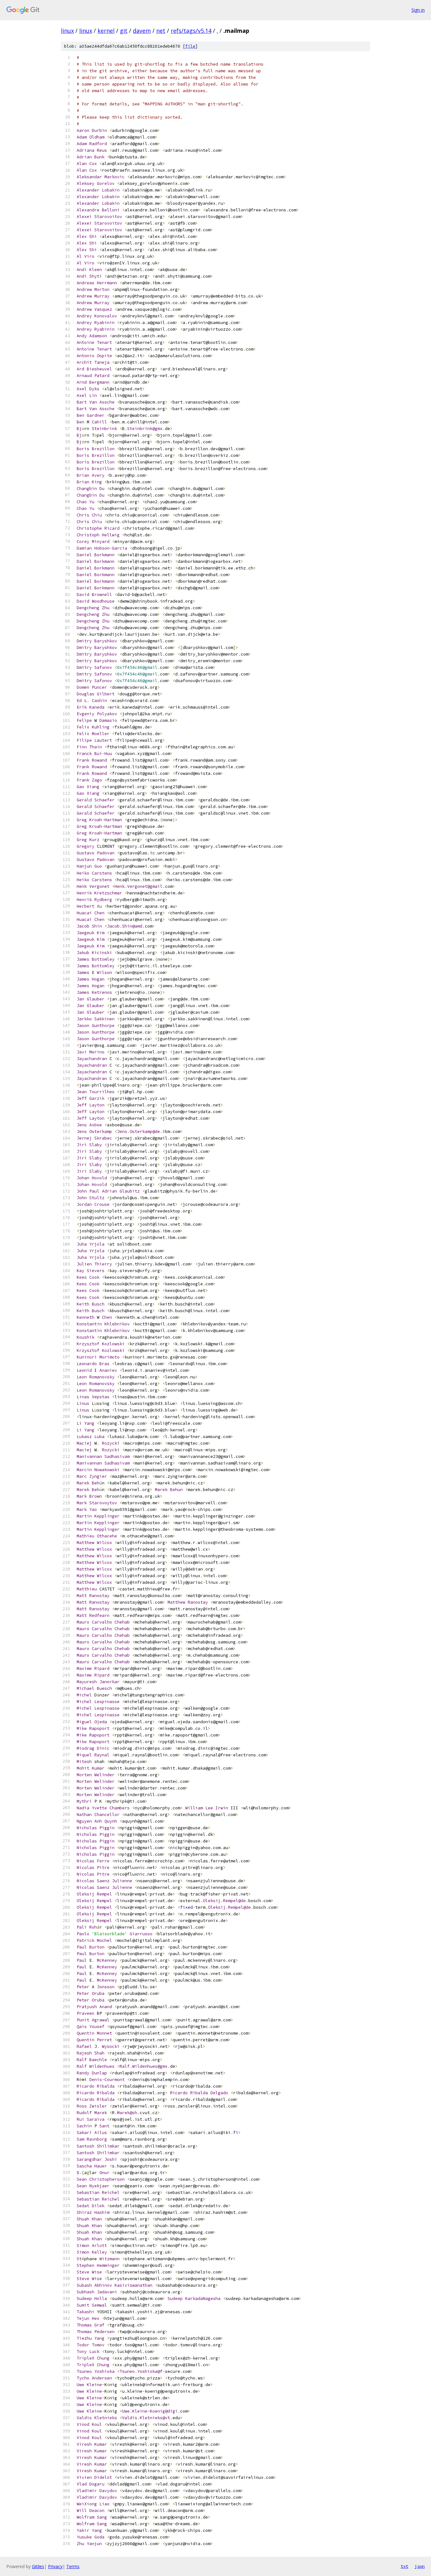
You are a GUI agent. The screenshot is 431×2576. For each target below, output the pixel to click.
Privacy (55, 2566)
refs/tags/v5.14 (191, 31)
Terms (73, 2566)
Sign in (418, 10)
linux (67, 31)
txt (404, 2566)
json (420, 2566)
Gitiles (38, 2566)
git (124, 31)
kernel (106, 31)
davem (142, 31)
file (190, 46)
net (161, 31)
